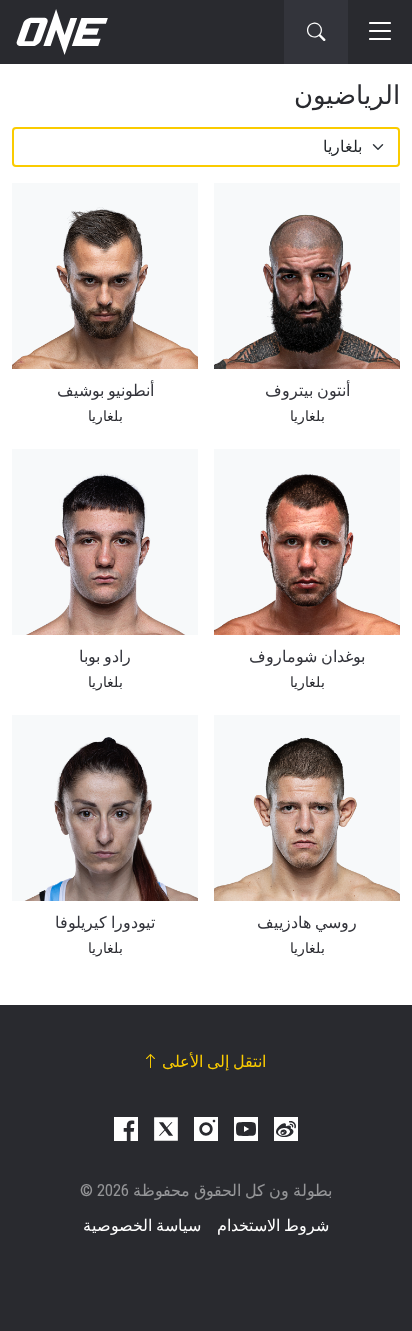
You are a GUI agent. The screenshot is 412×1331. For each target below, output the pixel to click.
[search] (316, 32)
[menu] (380, 32)
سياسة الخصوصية (142, 1225)
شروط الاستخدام (273, 1225)
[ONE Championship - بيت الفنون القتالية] (60, 32)
